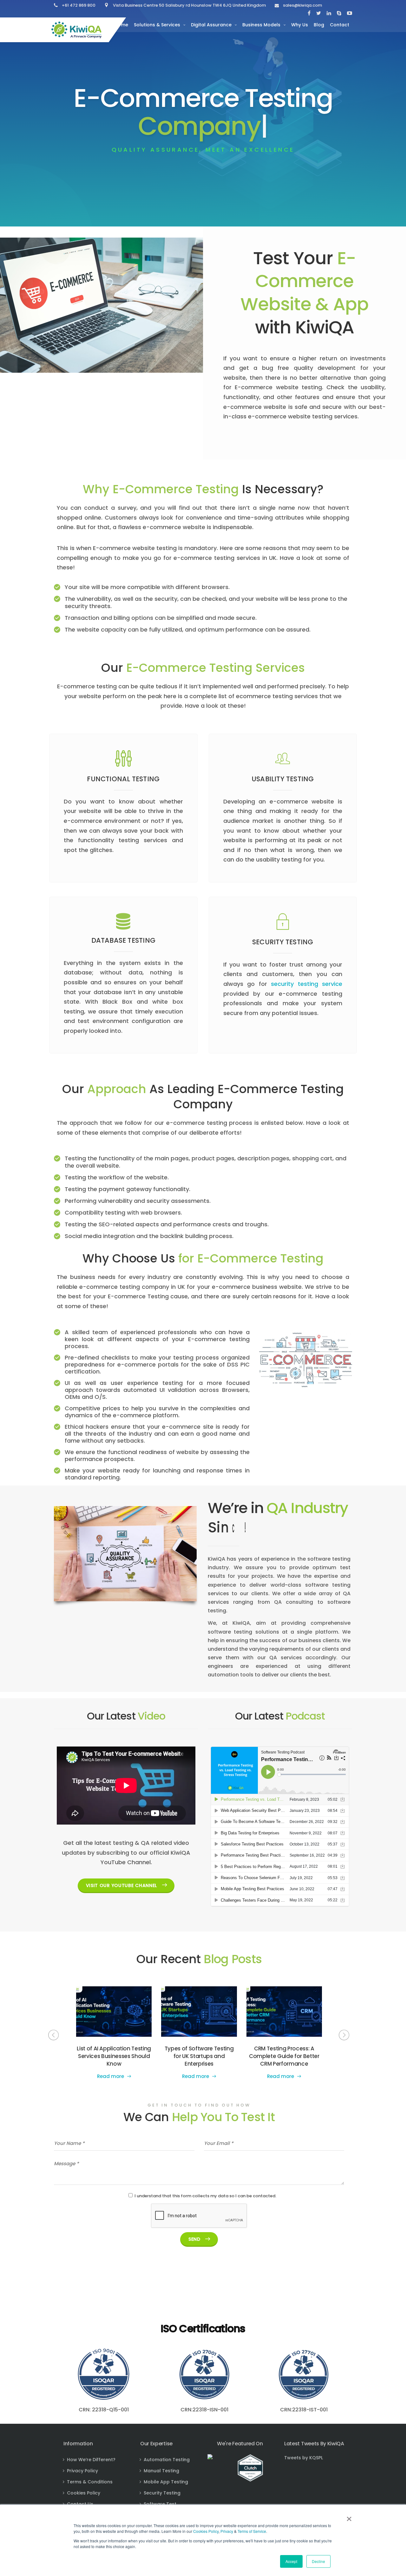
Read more (111, 2076)
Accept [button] (291, 2561)
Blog (319, 25)
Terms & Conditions (90, 2482)
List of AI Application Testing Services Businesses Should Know (114, 2056)
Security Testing (162, 2493)
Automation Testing (167, 2460)
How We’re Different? (91, 2460)
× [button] (349, 2517)
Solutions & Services (157, 25)
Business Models (261, 25)
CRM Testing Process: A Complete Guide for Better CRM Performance (284, 2056)
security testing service (307, 984)
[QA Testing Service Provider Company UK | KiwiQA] (76, 30)
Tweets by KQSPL (304, 2458)
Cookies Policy (206, 2531)
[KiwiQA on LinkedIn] (329, 13)
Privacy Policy (82, 2471)
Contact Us (80, 2504)
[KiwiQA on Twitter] (319, 13)
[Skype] (339, 13)
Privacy (227, 2531)
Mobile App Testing (166, 2482)
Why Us (300, 25)
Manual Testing (161, 2471)
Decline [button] (318, 2561)
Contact (340, 25)
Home (121, 25)
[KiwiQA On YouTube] (348, 13)
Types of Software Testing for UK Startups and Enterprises (199, 2056)
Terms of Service (252, 2531)
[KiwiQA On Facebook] (309, 13)
